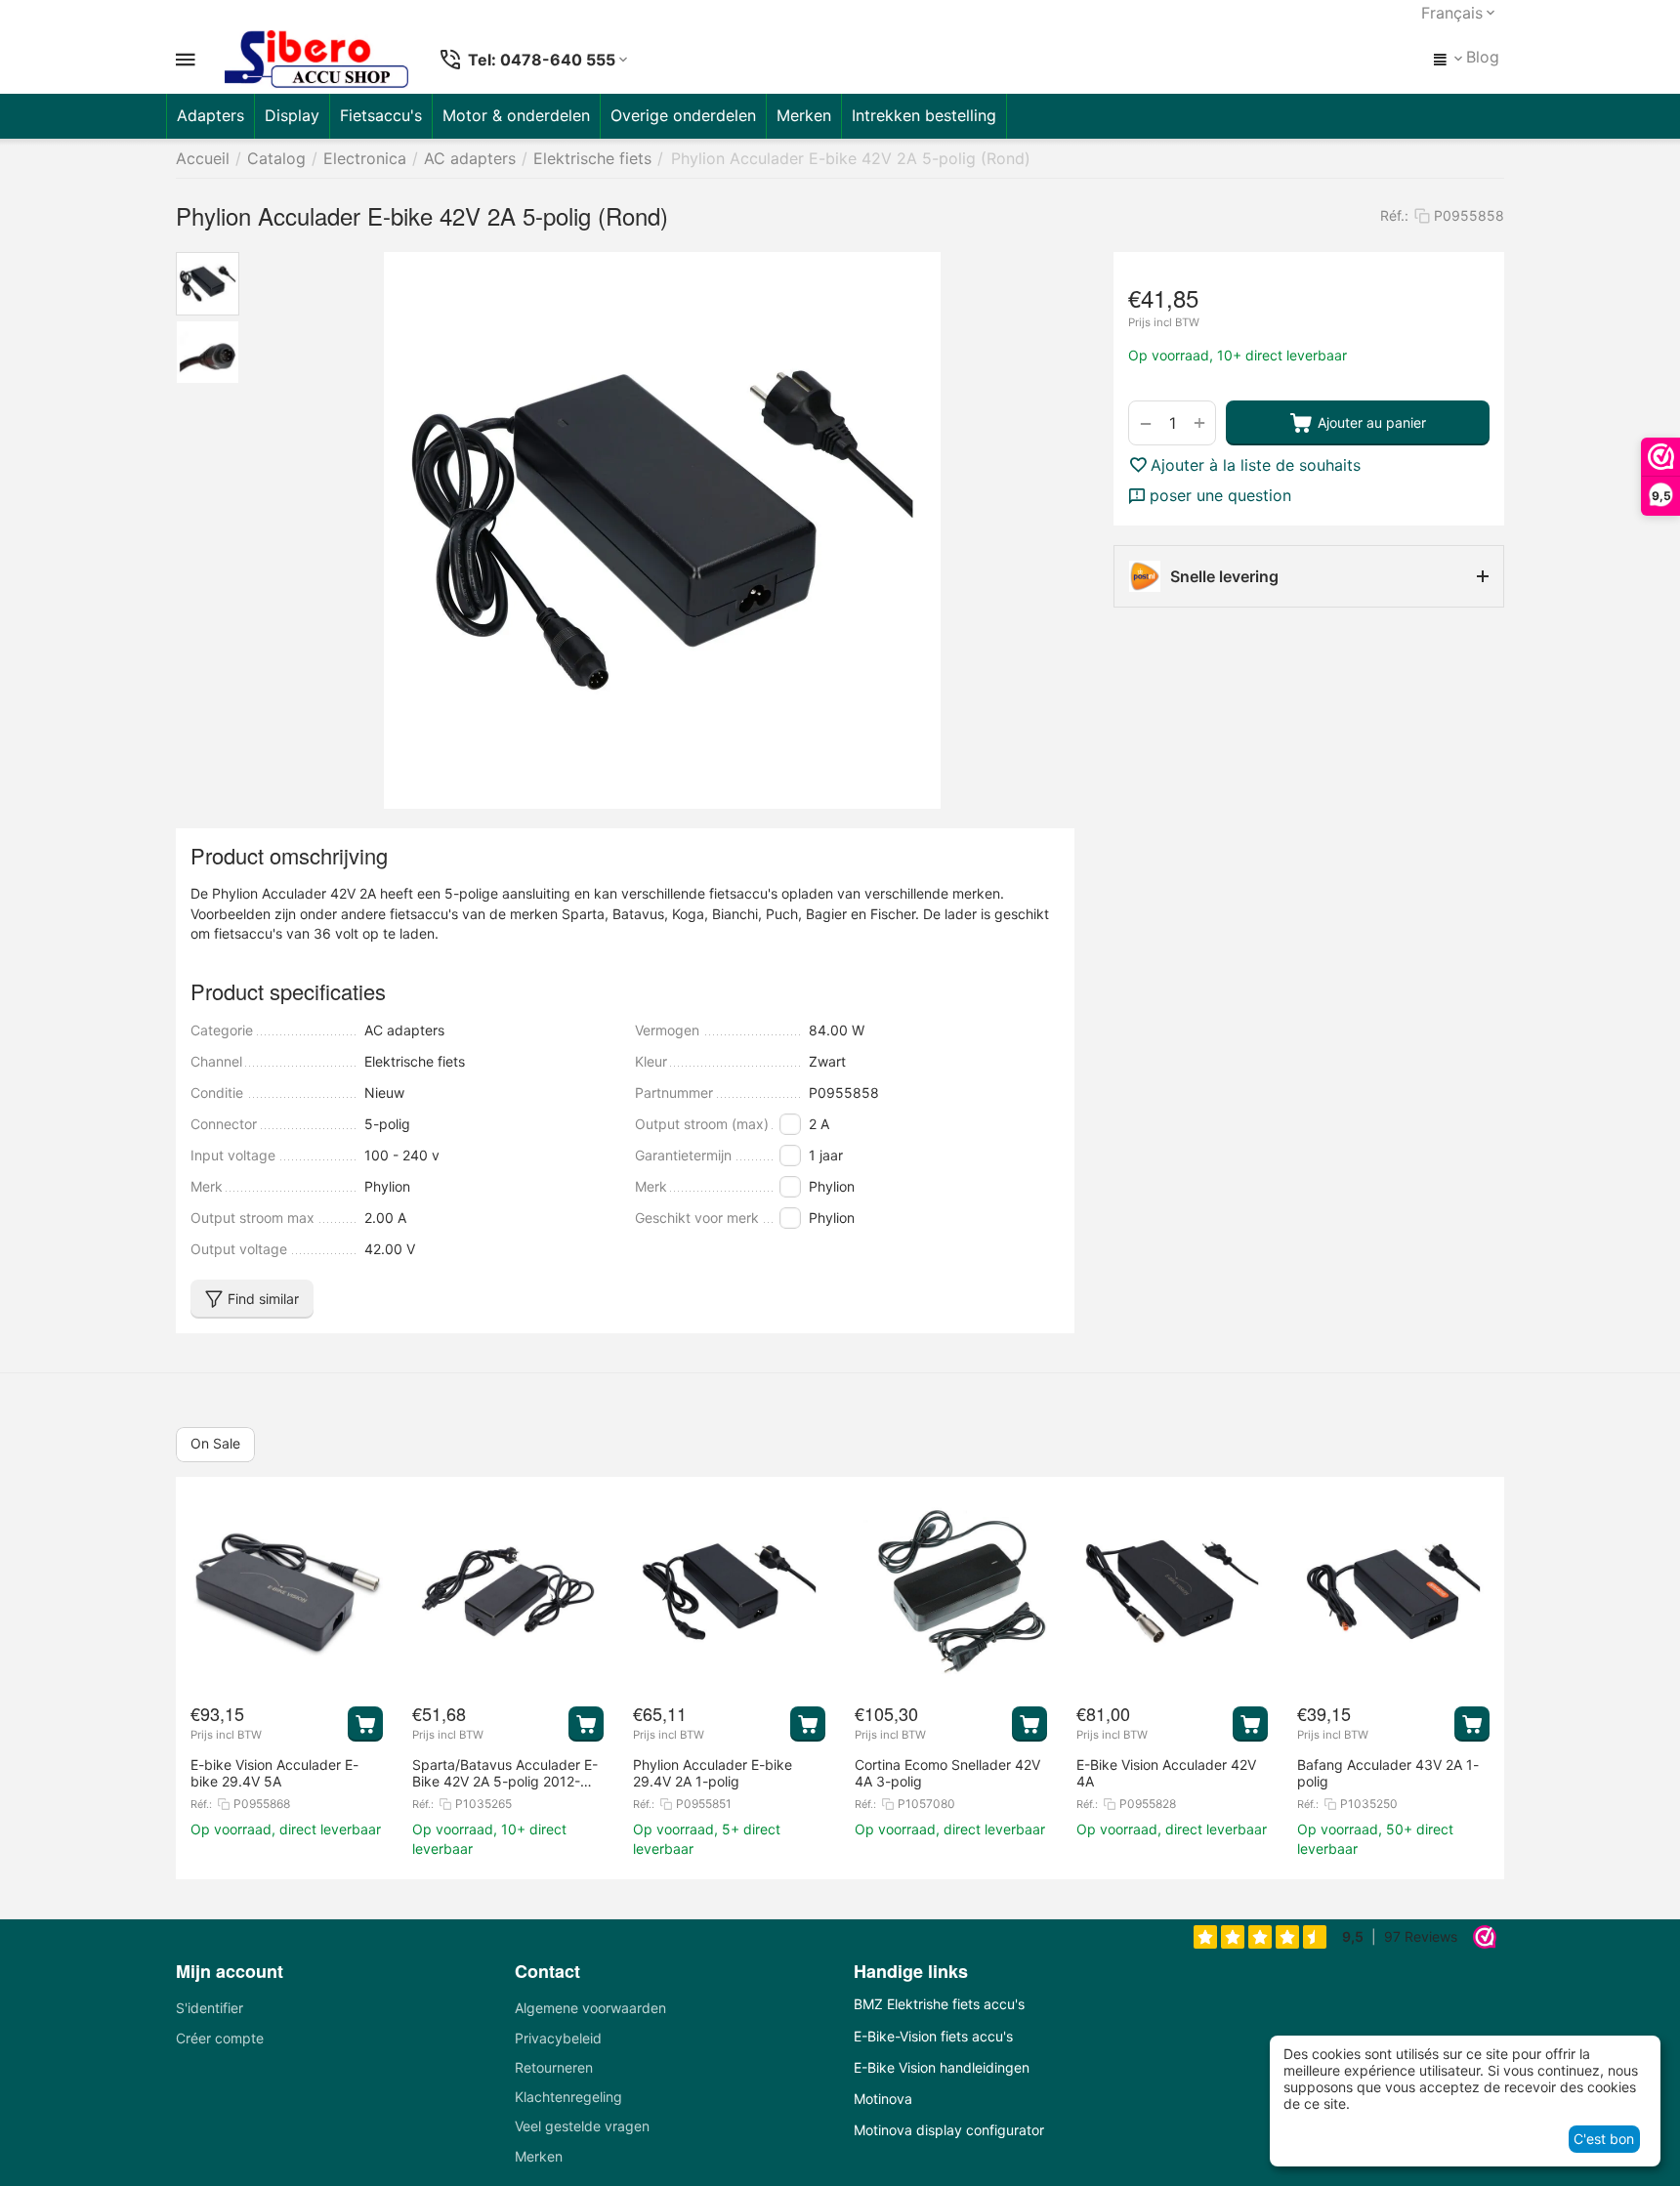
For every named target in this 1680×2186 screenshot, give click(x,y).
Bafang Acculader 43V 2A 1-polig (1388, 1773)
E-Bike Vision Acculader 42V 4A (1166, 1773)
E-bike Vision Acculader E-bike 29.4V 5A (274, 1773)
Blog (1483, 57)
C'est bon (1604, 2139)
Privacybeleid (558, 2038)
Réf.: (1394, 215)
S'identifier (210, 2008)
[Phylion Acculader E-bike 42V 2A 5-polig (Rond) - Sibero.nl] (662, 530)
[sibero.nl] (316, 60)
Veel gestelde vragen (582, 2126)
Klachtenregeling (568, 2097)
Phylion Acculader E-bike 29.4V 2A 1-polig (713, 1773)
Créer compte (220, 2038)
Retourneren (554, 2067)
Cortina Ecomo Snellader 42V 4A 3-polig (947, 1773)
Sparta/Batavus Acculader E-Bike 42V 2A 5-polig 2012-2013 (505, 1773)
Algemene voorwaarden (590, 2008)
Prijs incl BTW (1164, 323)
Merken (539, 2156)
